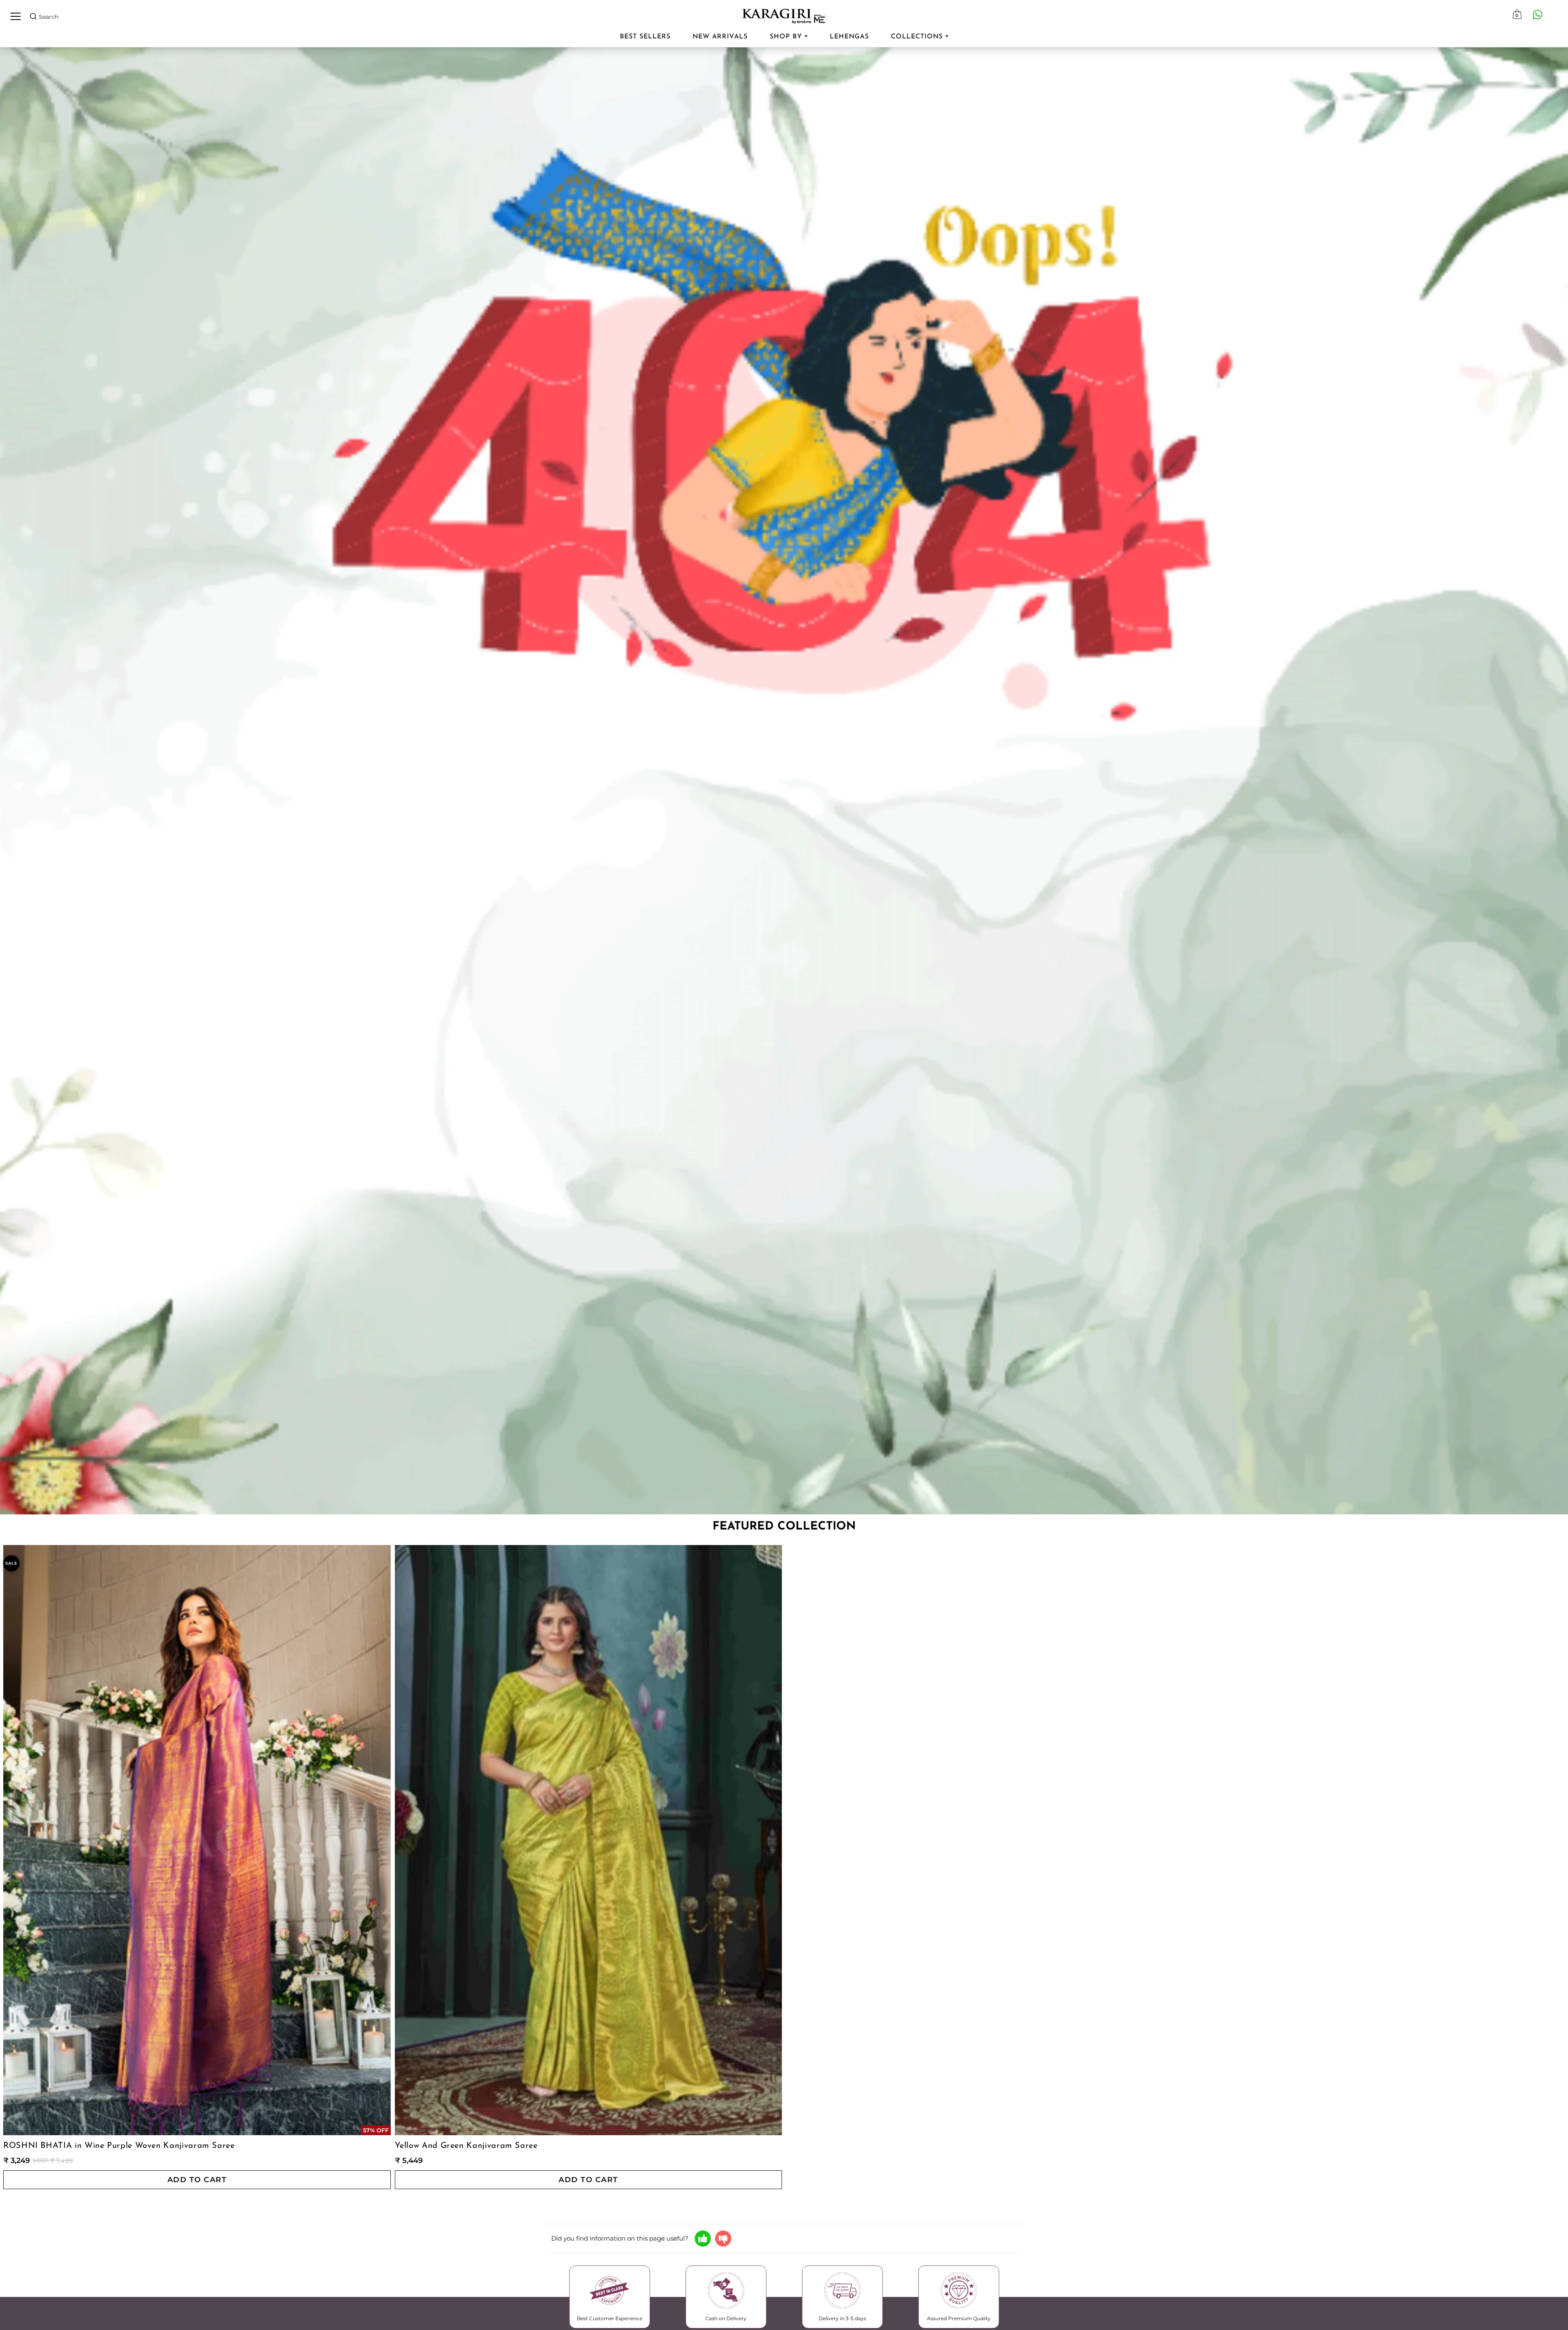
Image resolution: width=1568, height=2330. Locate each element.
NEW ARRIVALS (720, 37)
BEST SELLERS (645, 37)
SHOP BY (787, 37)
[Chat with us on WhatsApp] (1537, 14)
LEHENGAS (849, 37)
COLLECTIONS (918, 37)
